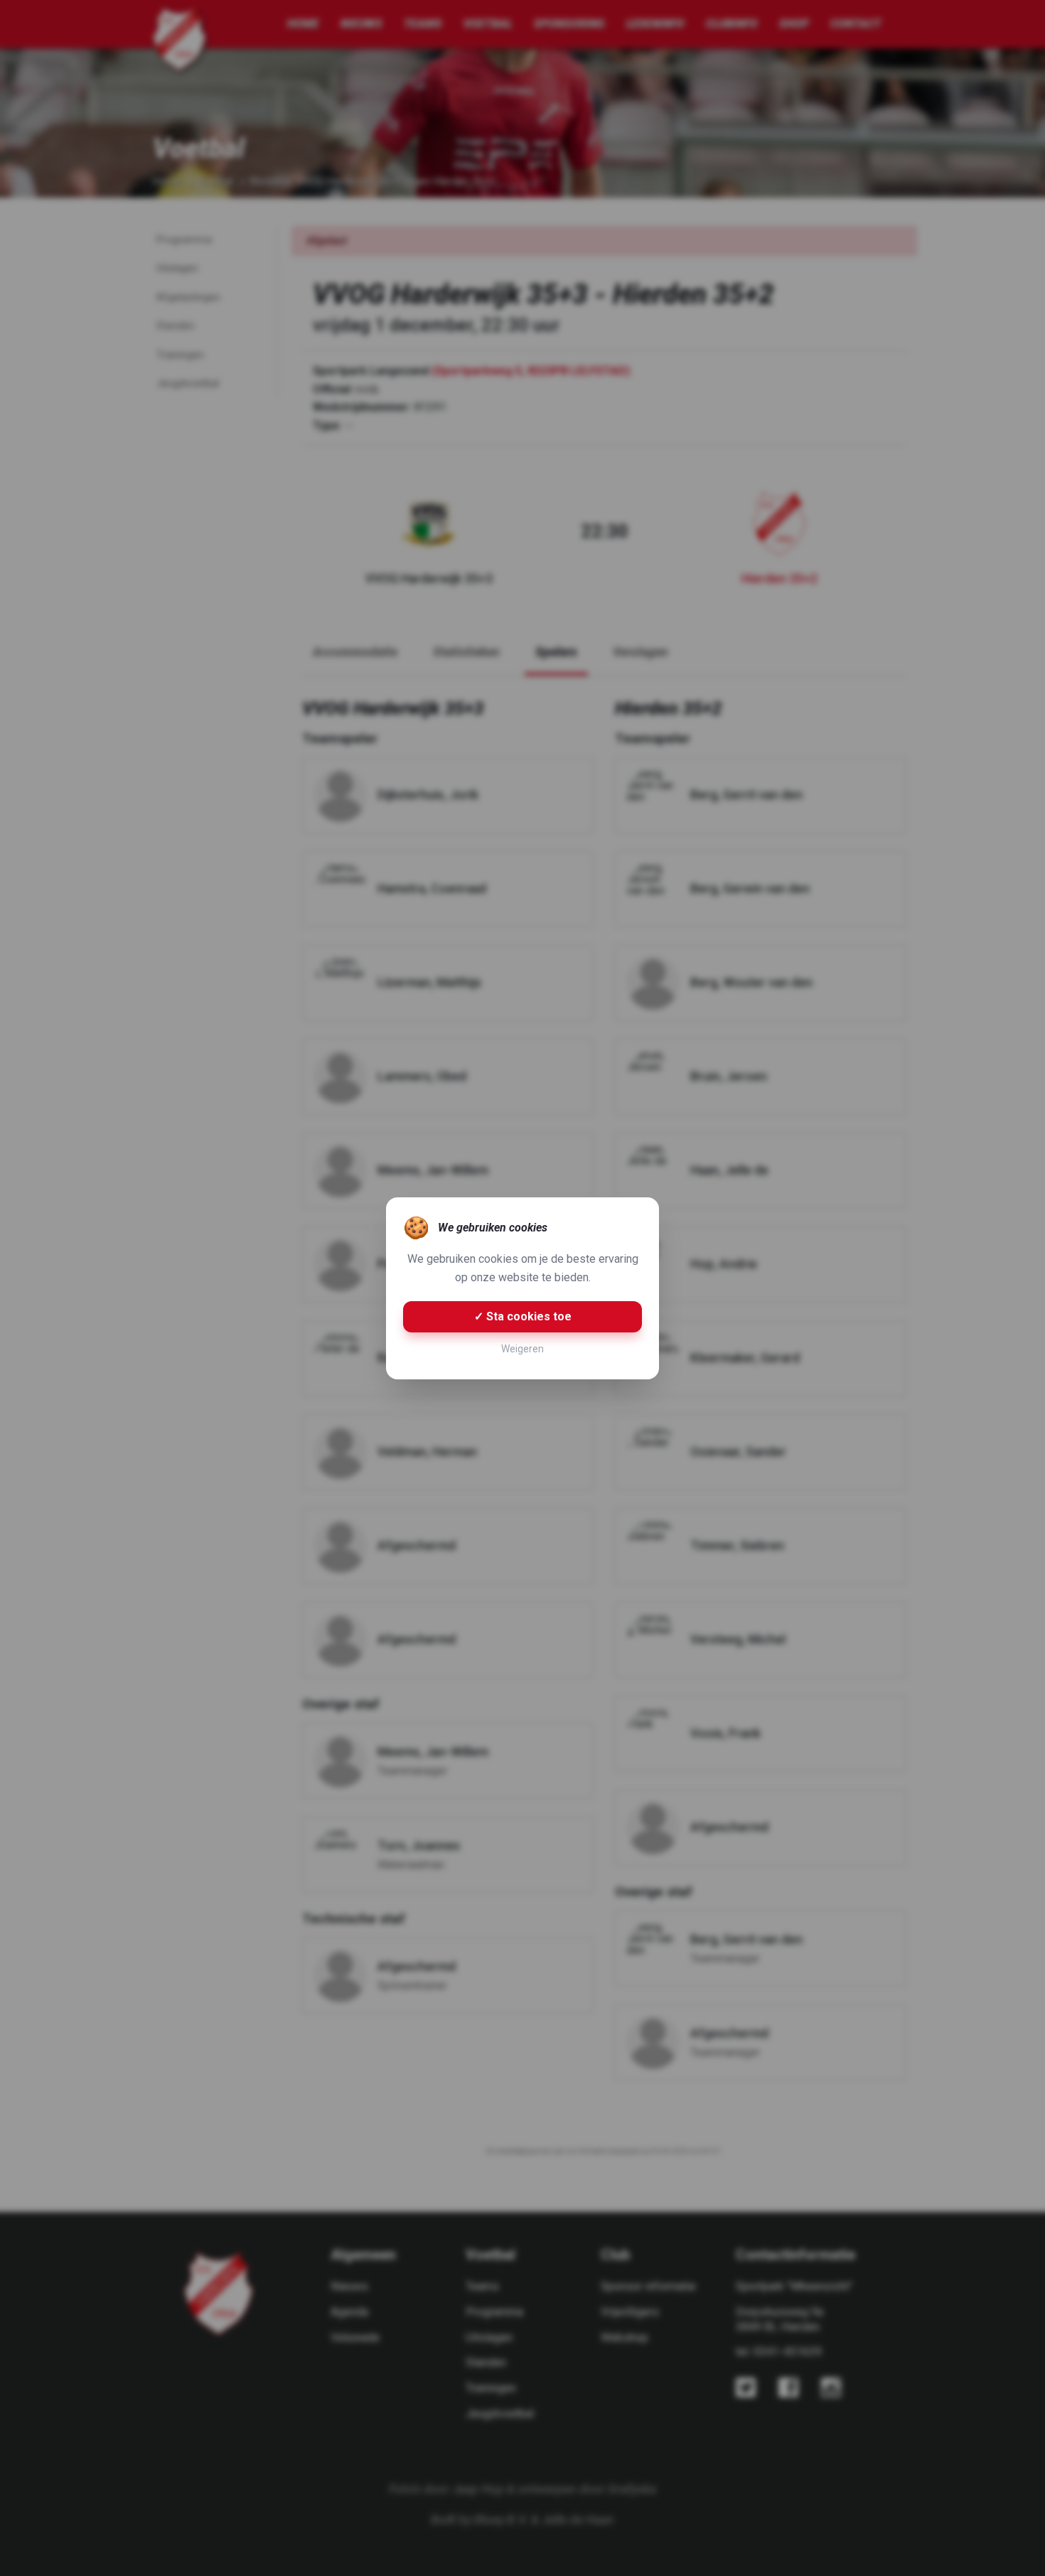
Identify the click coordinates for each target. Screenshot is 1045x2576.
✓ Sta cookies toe (523, 1316)
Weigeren (522, 1349)
